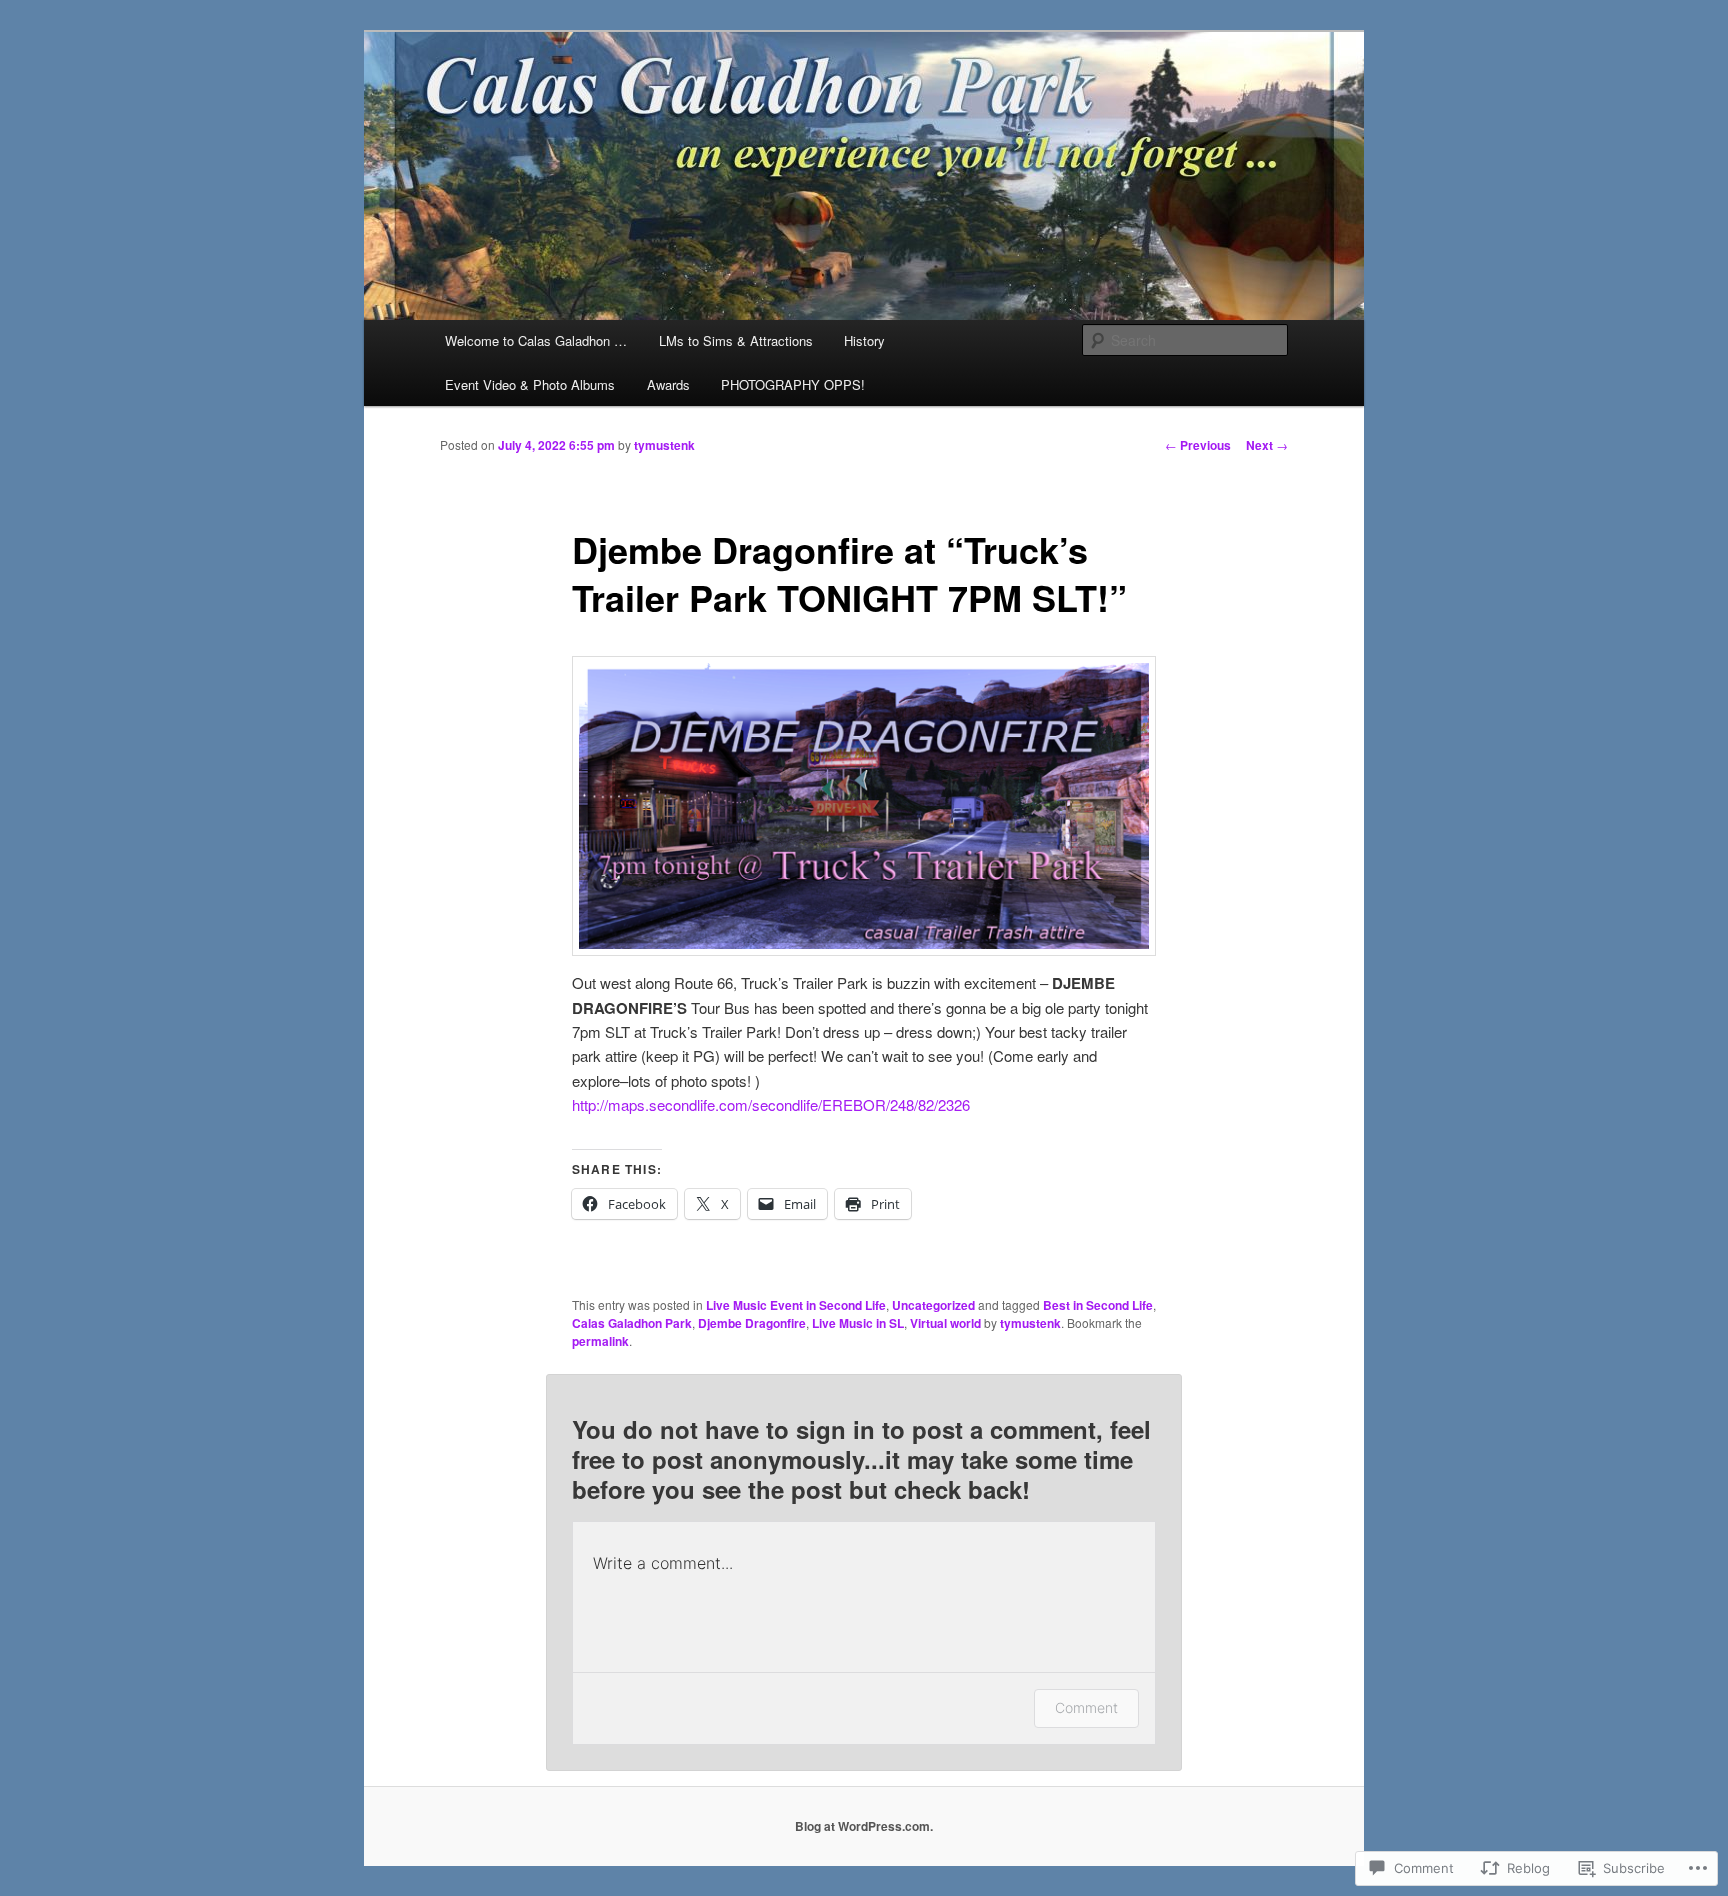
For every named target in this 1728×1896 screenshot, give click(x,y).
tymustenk (664, 445)
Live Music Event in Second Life (796, 1305)
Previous (1198, 445)
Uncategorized (933, 1305)
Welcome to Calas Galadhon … (536, 340)
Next (1267, 445)
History (864, 340)
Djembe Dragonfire (752, 1323)
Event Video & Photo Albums (530, 384)
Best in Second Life (1098, 1305)
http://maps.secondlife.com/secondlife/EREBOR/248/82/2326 (771, 1104)
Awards (668, 384)
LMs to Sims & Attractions (736, 340)
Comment (1086, 1707)
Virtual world (945, 1323)
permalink (600, 1341)
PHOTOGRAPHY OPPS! (793, 384)
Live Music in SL (858, 1323)
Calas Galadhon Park (632, 1323)
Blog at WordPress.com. (864, 1826)
